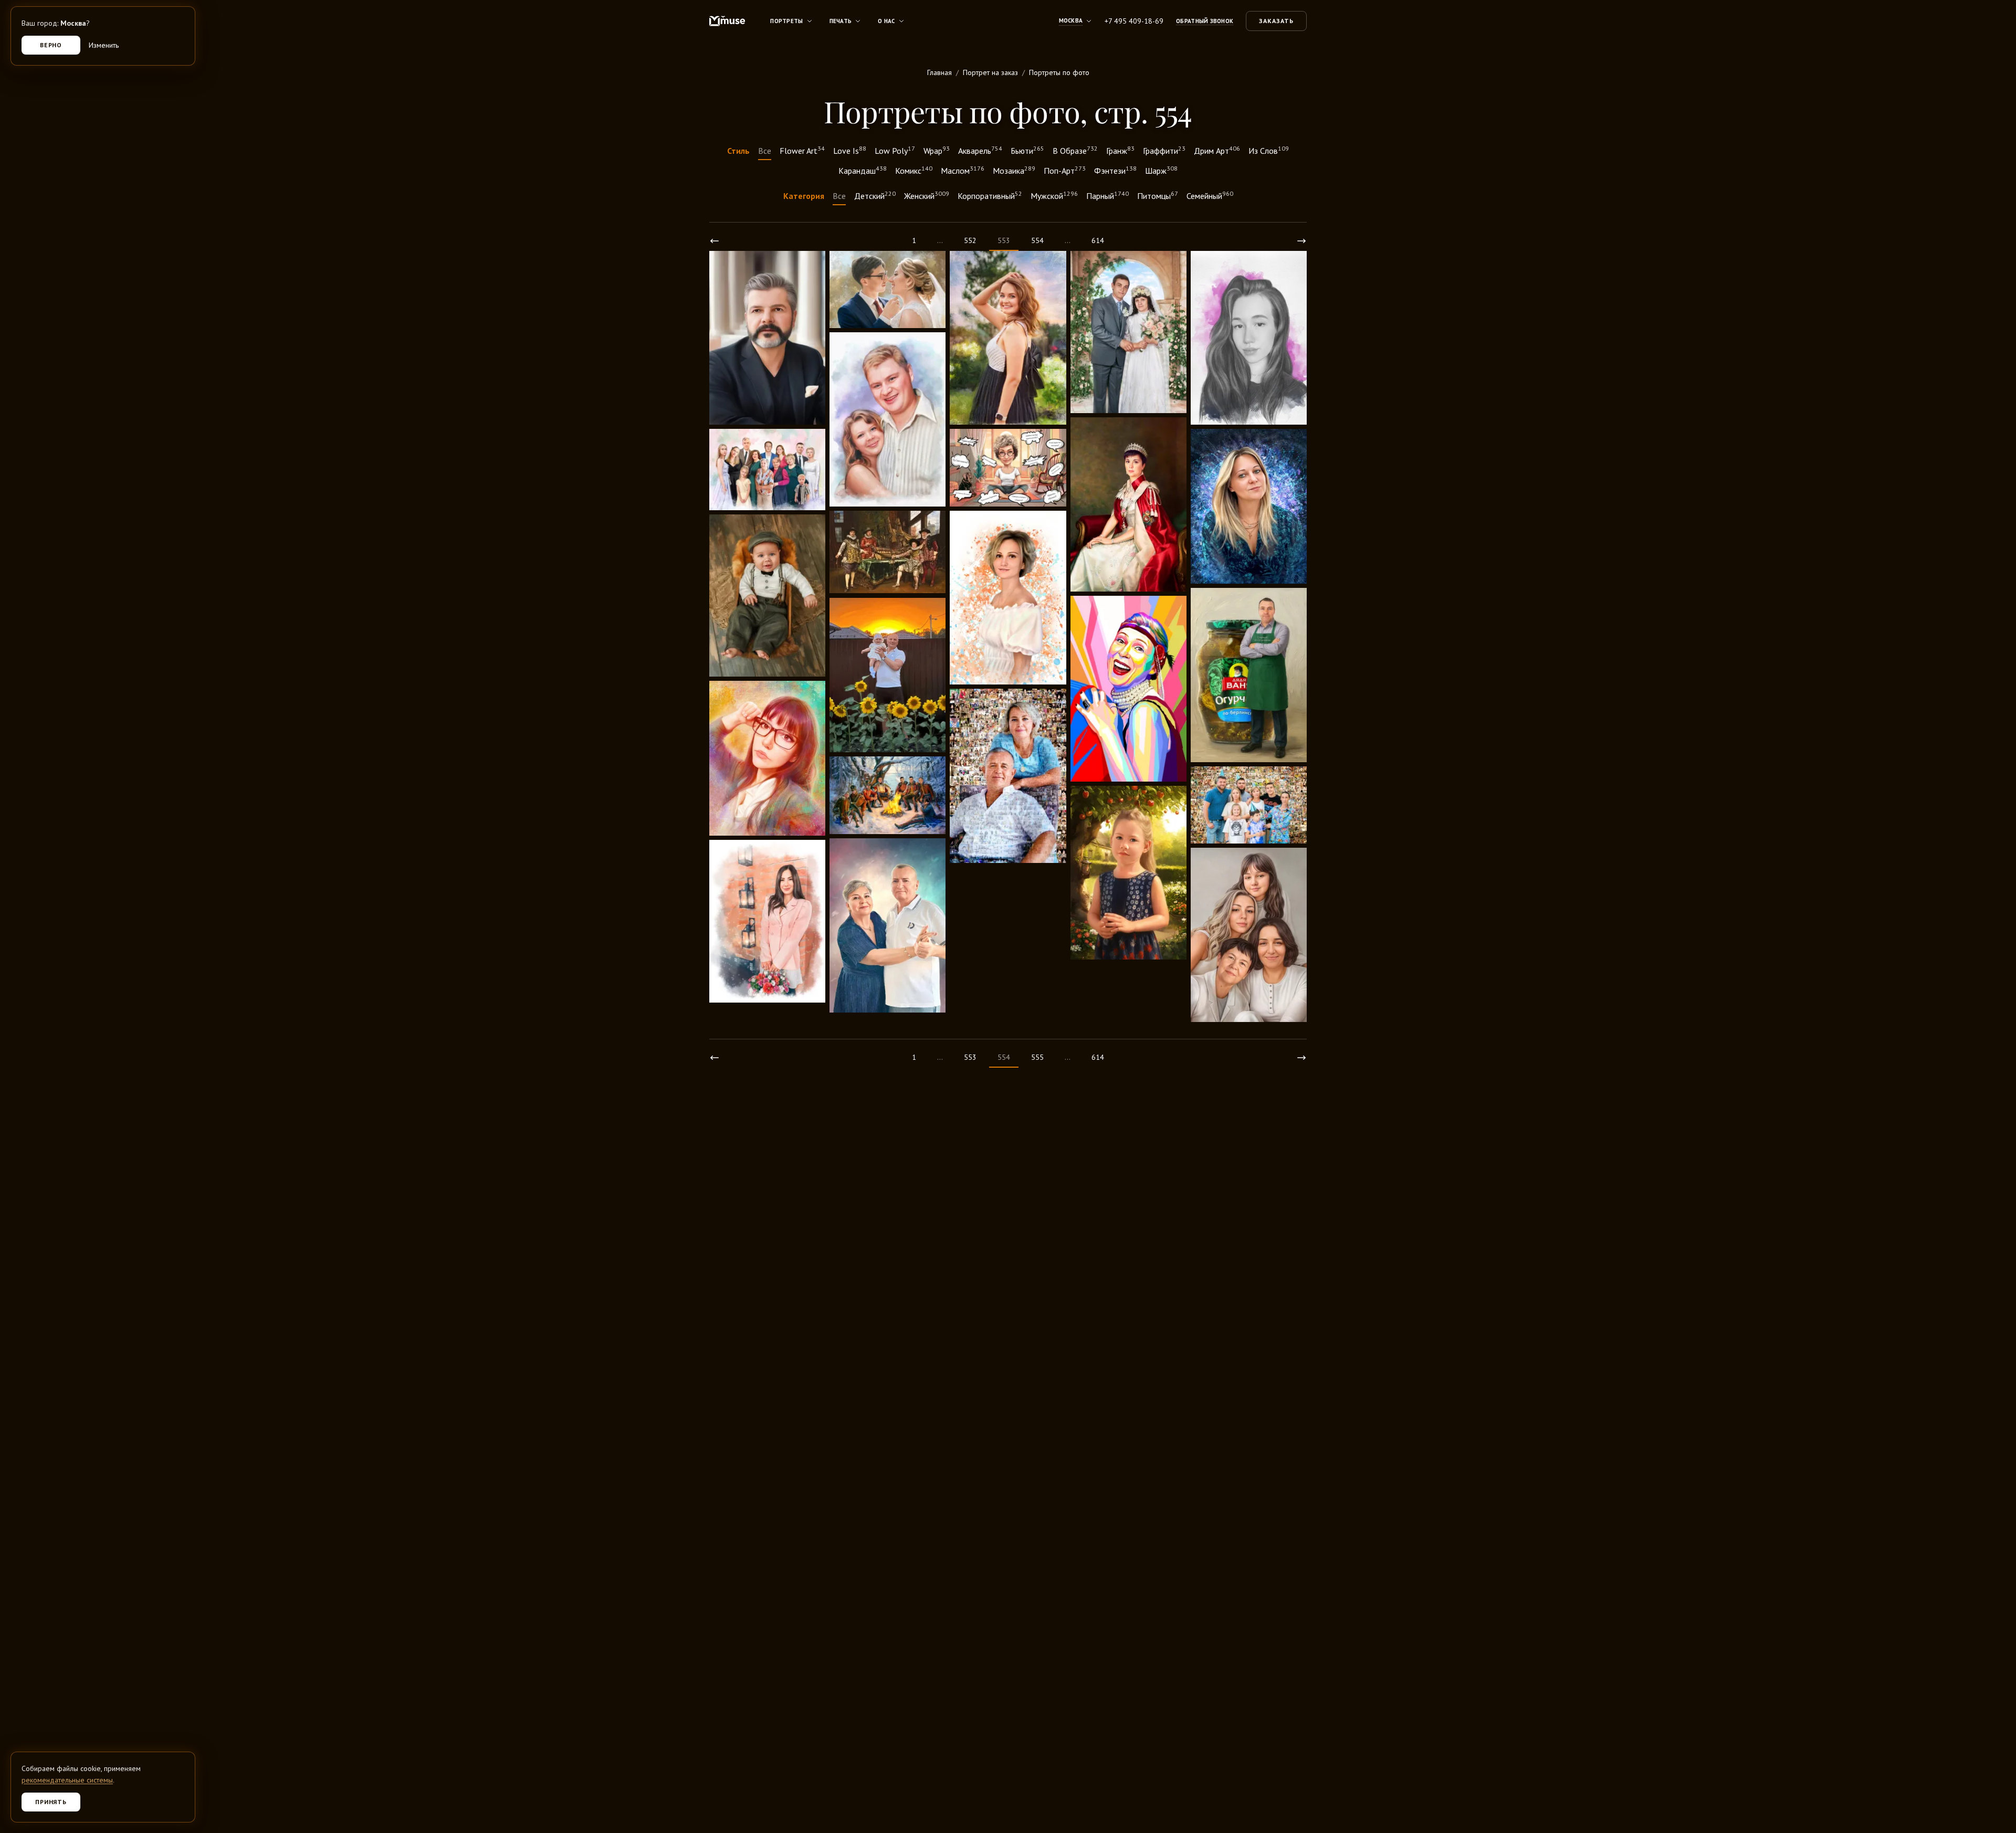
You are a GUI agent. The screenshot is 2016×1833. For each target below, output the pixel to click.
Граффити (1164, 150)
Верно (51, 45)
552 (970, 240)
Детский (875, 195)
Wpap (937, 150)
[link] (715, 241)
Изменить (104, 45)
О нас (886, 21)
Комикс (914, 170)
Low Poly (895, 150)
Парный (1107, 195)
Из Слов (1269, 150)
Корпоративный (990, 195)
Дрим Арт (1217, 150)
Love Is (850, 150)
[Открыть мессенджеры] (1993, 1770)
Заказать (1276, 21)
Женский (927, 195)
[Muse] (727, 21)
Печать (841, 21)
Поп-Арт (1065, 170)
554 (1037, 240)
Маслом (963, 170)
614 (1098, 240)
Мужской (1054, 195)
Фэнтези (1115, 170)
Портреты (786, 21)
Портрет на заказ (990, 72)
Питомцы (1158, 195)
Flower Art (802, 150)
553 (970, 1057)
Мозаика (1014, 170)
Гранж (1120, 150)
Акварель (980, 150)
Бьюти (1027, 150)
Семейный (1210, 195)
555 (1037, 1057)
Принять (51, 1802)
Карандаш (863, 170)
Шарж (1161, 170)
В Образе (1075, 150)
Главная (939, 72)
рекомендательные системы (67, 1780)
